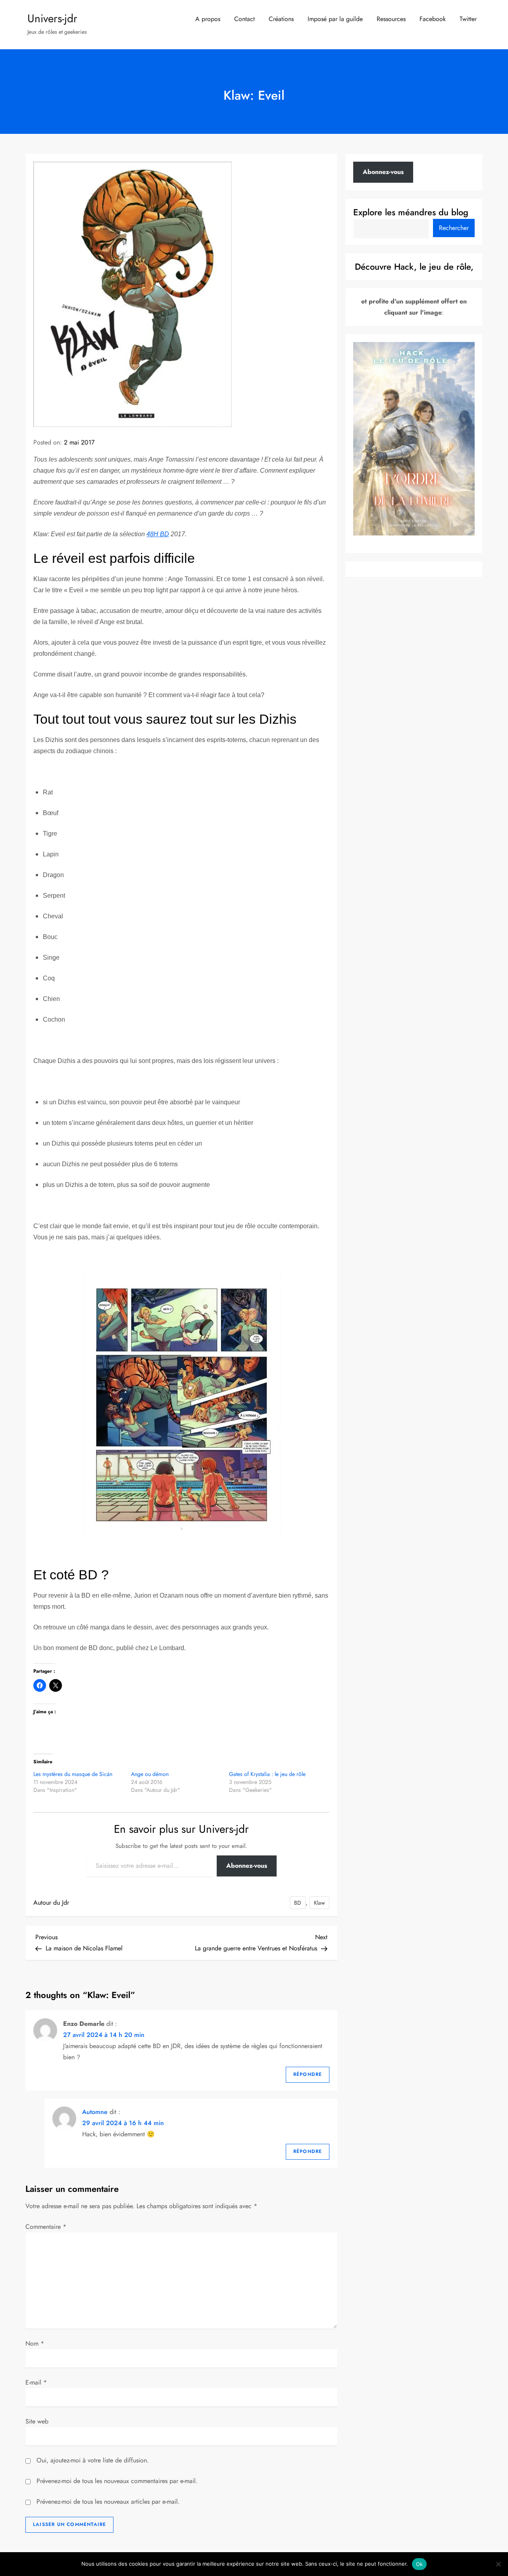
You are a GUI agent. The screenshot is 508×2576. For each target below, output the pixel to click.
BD (298, 1903)
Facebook (433, 19)
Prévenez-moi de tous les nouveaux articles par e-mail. (108, 2502)
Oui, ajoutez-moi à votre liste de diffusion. (92, 2460)
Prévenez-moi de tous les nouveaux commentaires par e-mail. (117, 2481)
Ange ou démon (150, 1774)
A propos (208, 19)
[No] (498, 2564)
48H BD (158, 534)
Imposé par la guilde (335, 19)
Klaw (319, 1903)
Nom (35, 2343)
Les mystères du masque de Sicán (73, 1774)
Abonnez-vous (247, 1866)
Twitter (468, 19)
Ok (419, 2564)
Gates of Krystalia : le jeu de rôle (267, 1774)
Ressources (391, 19)
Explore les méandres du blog (411, 212)
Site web (37, 2421)
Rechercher (454, 227)
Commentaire (46, 2227)
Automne (95, 2112)
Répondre (308, 2074)
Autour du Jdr (51, 1903)
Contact (244, 19)
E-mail (36, 2382)
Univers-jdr (52, 18)
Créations (281, 19)
